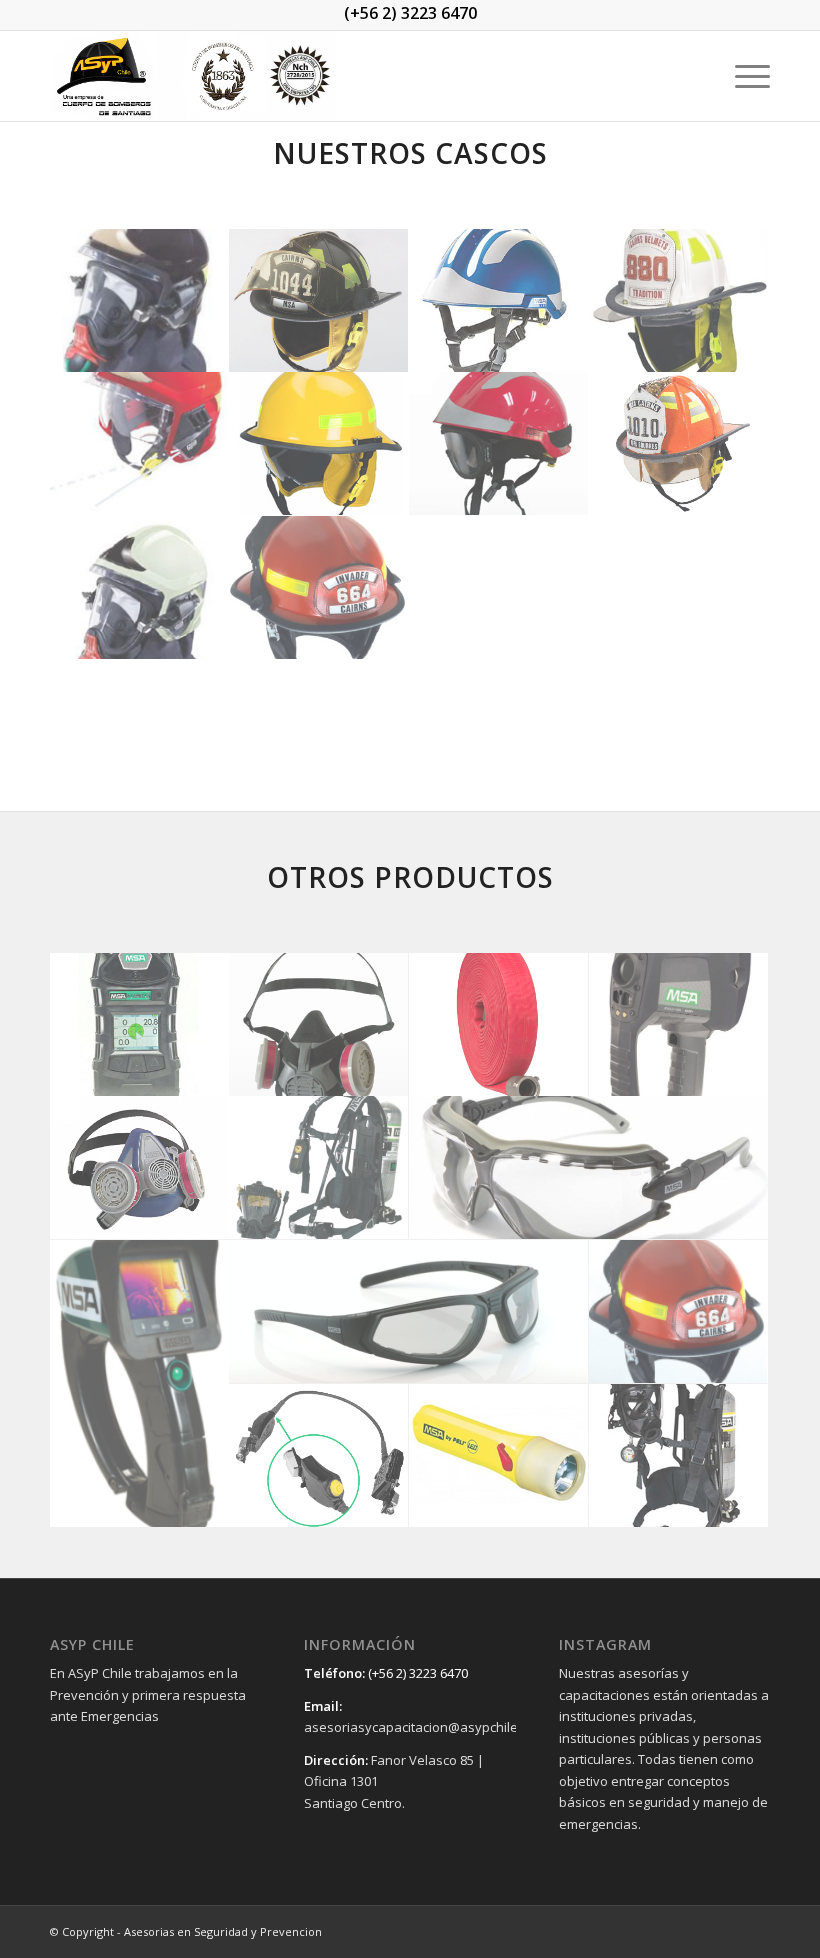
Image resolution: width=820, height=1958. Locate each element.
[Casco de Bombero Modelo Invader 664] (319, 588)
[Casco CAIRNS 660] (319, 444)
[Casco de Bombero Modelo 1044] (319, 301)
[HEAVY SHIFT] (589, 1168)
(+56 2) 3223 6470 (410, 13)
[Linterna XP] (499, 1456)
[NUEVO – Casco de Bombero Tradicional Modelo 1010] (679, 444)
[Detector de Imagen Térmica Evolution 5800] (679, 1025)
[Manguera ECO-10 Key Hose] (499, 1025)
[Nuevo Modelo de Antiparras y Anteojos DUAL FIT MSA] (409, 1312)
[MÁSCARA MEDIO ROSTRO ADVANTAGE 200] (140, 1168)
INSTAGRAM (605, 1644)
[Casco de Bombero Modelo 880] (679, 301)
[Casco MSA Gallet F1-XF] (140, 516)
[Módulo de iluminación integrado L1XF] (319, 1456)
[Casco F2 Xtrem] (499, 444)
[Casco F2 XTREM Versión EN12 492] (499, 301)
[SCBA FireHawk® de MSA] (319, 1168)
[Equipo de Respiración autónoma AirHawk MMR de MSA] (679, 1456)
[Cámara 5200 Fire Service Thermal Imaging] (140, 1384)
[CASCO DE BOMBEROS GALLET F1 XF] (140, 301)
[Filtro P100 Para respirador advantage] (319, 1025)
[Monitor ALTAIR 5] (140, 1025)
